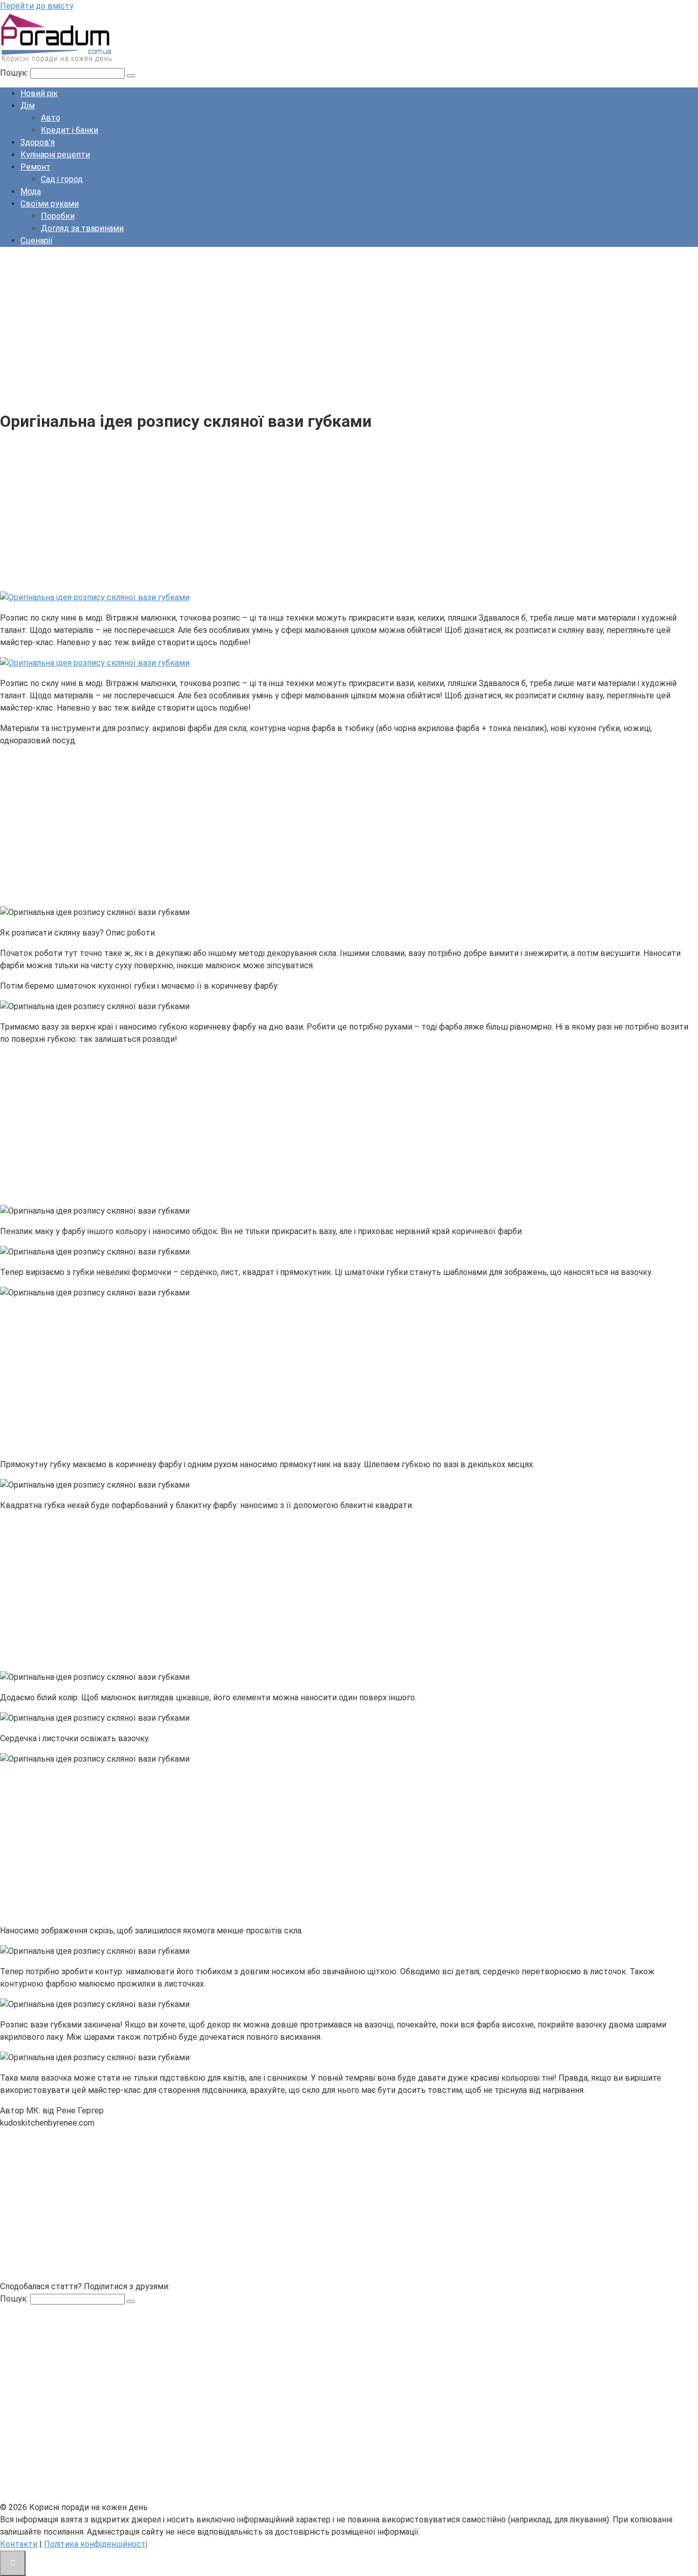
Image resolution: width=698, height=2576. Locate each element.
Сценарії (37, 241)
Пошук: (15, 73)
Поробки (58, 216)
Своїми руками (50, 204)
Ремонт (36, 167)
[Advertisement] (307, 327)
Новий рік (39, 93)
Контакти (19, 2544)
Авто (51, 118)
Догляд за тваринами (82, 228)
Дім (28, 106)
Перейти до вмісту (37, 6)
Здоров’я (38, 142)
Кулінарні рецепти (55, 155)
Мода (31, 191)
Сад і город (62, 179)
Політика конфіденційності (96, 2544)
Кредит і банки (69, 130)
